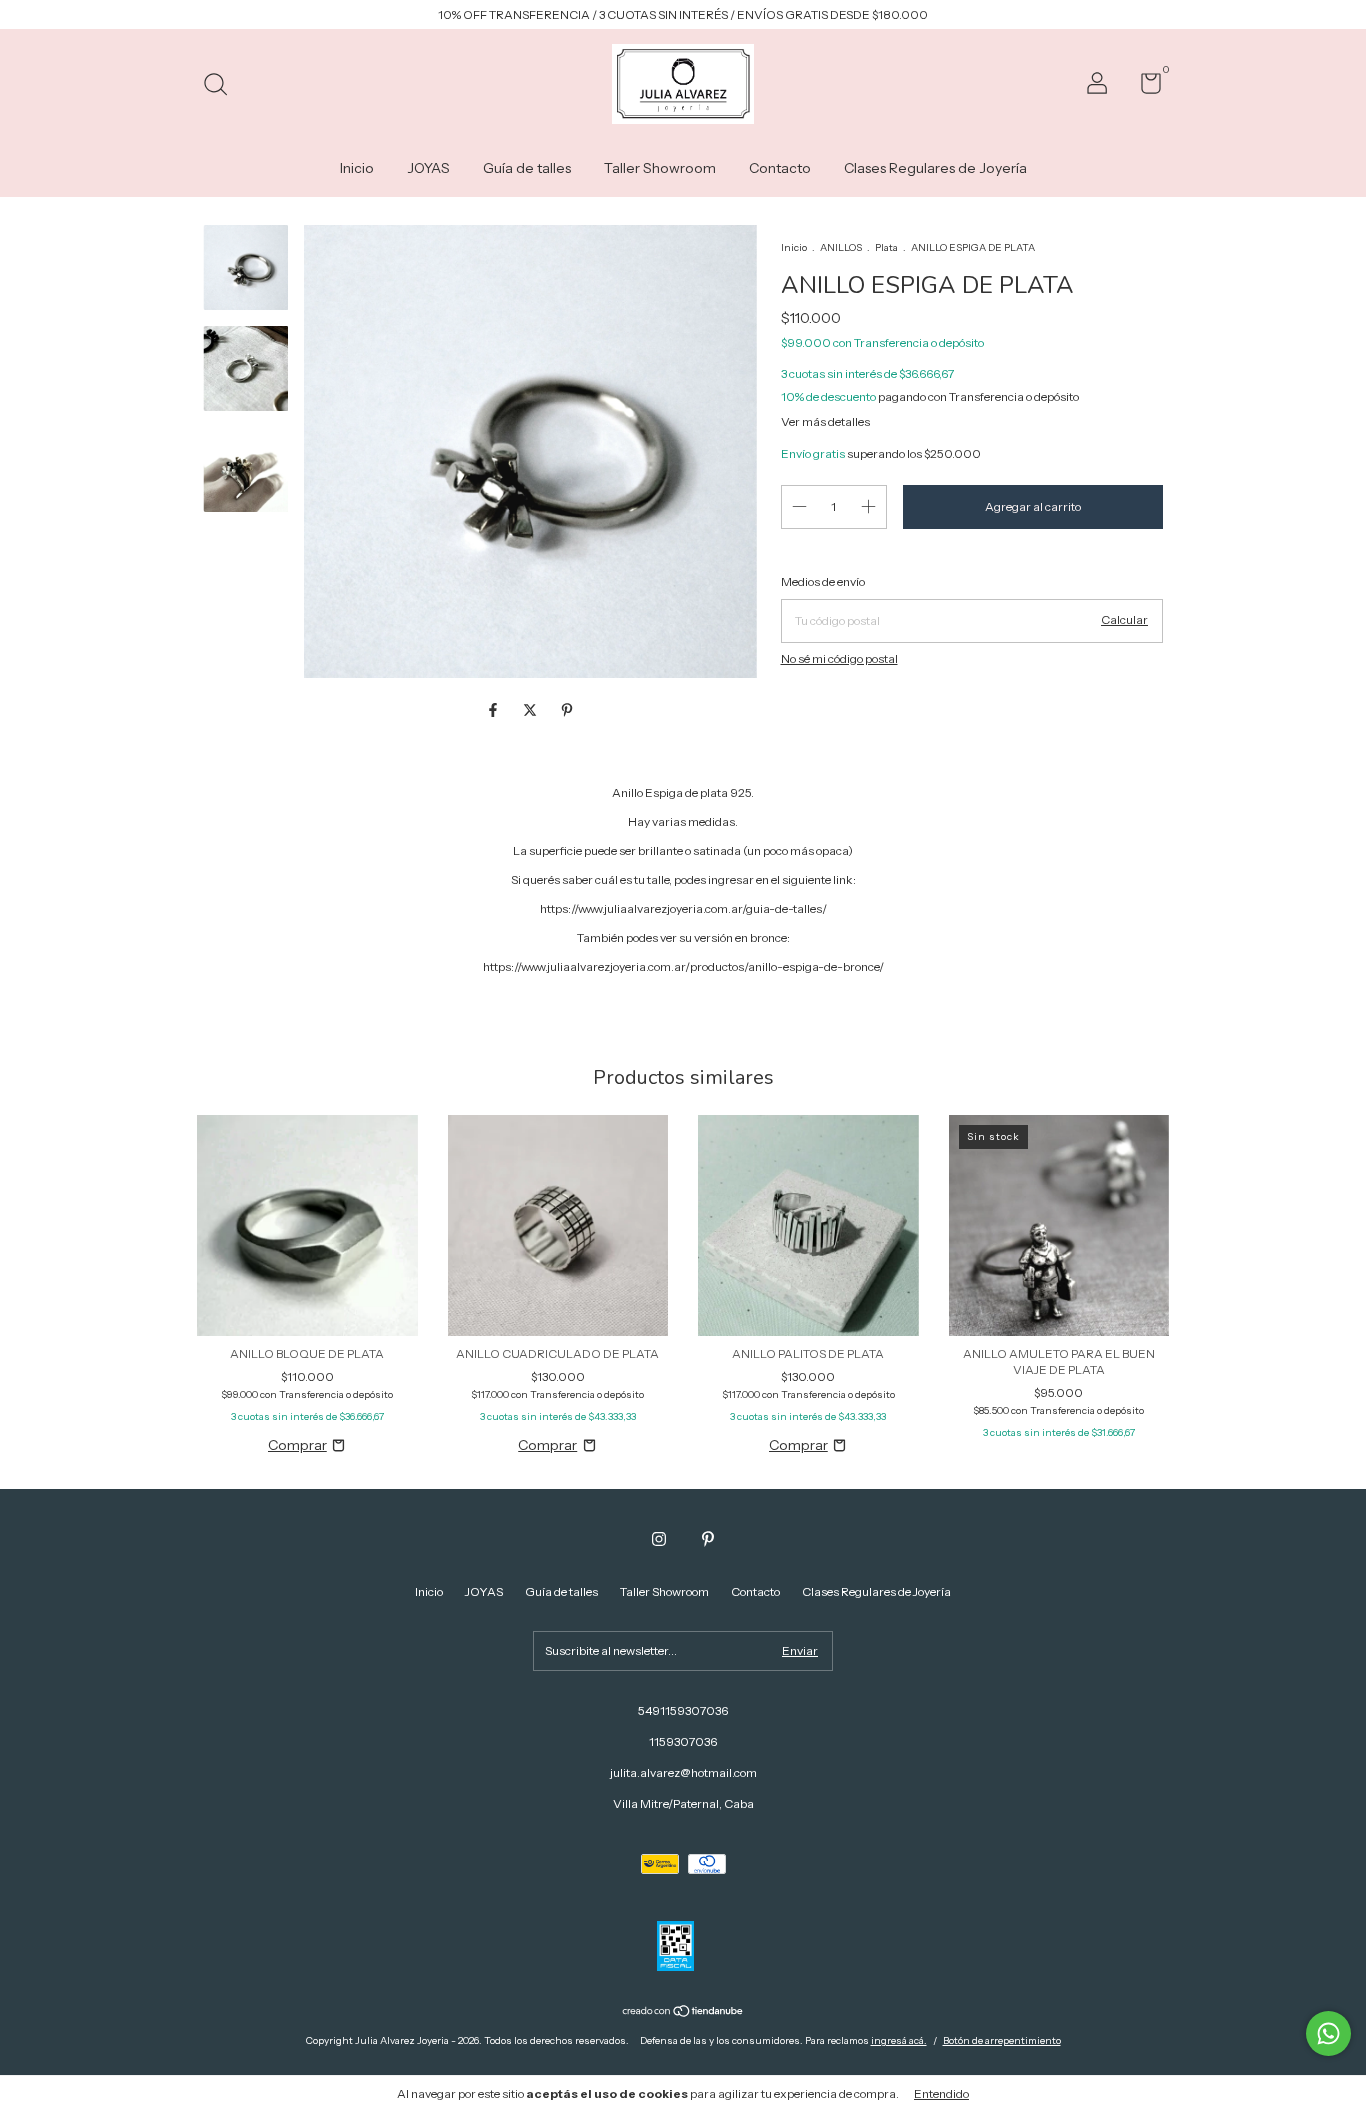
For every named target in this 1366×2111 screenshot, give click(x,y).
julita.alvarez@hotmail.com (683, 1772)
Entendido (941, 2093)
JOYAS (428, 168)
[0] (1143, 87)
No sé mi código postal (839, 658)
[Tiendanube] (683, 2013)
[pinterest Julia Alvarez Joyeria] (708, 1539)
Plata (886, 247)
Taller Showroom (660, 168)
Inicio (357, 168)
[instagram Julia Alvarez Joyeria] (659, 1539)
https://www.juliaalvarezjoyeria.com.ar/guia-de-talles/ (683, 908)
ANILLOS (841, 247)
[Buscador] (222, 86)
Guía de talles (527, 168)
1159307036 (683, 1741)
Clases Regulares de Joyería (935, 168)
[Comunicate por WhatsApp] (1328, 2033)
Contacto (780, 168)
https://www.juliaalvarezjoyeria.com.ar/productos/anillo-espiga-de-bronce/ (683, 966)
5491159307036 (683, 1710)
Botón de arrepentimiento (1002, 2040)
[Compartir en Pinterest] (567, 711)
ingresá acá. (899, 2040)
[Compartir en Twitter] (531, 711)
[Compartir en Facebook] (494, 711)
